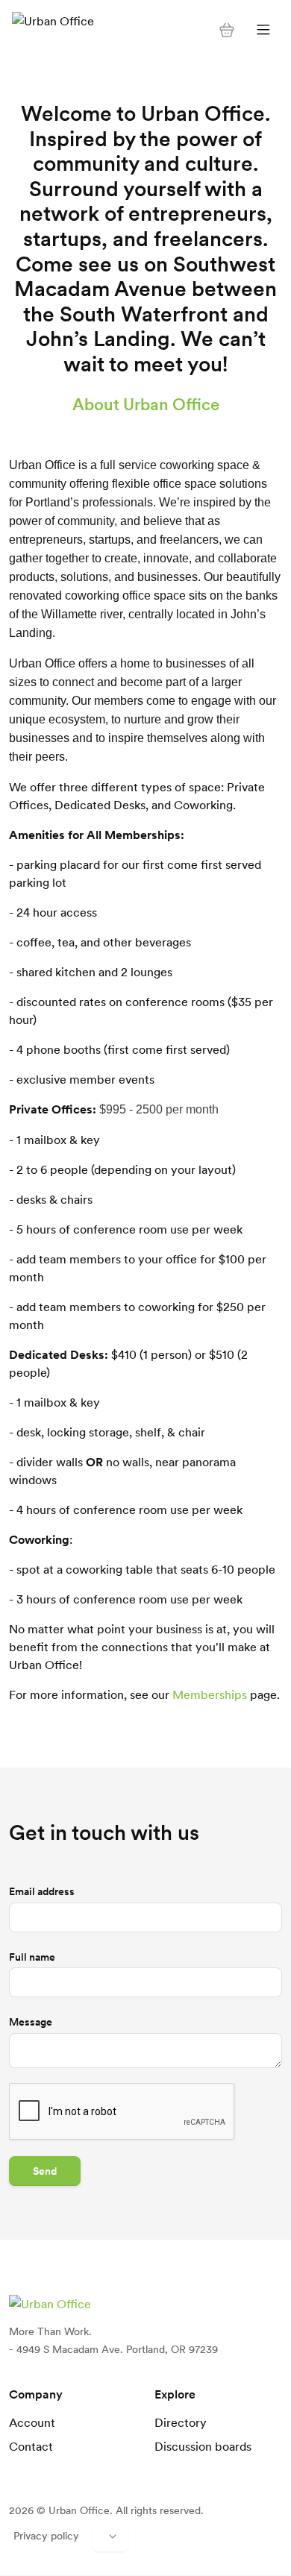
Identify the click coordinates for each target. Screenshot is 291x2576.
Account (32, 2422)
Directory (181, 2422)
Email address (42, 1891)
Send (45, 2171)
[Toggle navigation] (263, 30)
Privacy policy (46, 2536)
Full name (32, 1957)
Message (31, 2022)
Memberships (210, 1694)
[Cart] (227, 30)
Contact (31, 2446)
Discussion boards (203, 2446)
